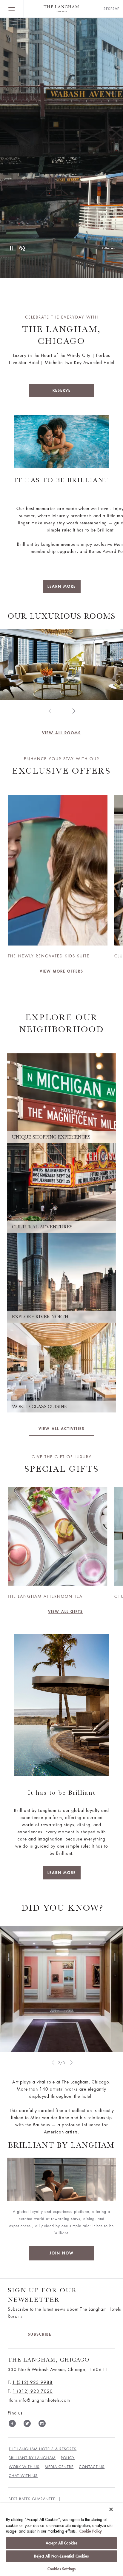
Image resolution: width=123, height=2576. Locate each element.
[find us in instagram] (42, 2425)
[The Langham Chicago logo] (62, 9)
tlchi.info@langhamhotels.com (39, 2400)
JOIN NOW (62, 2253)
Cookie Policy (91, 2531)
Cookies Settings (61, 2569)
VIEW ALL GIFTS (66, 1612)
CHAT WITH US (23, 2476)
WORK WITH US (24, 2467)
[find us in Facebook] (12, 2425)
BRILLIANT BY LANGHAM (32, 2458)
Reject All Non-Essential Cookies (61, 2556)
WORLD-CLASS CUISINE (40, 1407)
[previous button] (50, 711)
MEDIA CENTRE (59, 2467)
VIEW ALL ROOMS (61, 733)
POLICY (68, 2458)
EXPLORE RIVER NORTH (40, 1317)
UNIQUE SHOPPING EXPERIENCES (51, 1137)
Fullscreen (109, 248)
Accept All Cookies (61, 2543)
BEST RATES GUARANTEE (32, 2499)
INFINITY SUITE (62, 725)
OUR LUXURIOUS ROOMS (62, 616)
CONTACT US (92, 2467)
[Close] (111, 2509)
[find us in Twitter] (27, 2425)
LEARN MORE (62, 586)
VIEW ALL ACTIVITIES (61, 1429)
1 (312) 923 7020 (33, 2391)
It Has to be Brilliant (61, 480)
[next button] (73, 711)
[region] (61, 2540)
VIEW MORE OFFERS (61, 971)
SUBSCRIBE (40, 2334)
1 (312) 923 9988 (32, 2382)
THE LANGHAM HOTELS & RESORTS (43, 2449)
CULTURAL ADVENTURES (42, 1227)
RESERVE (62, 390)
